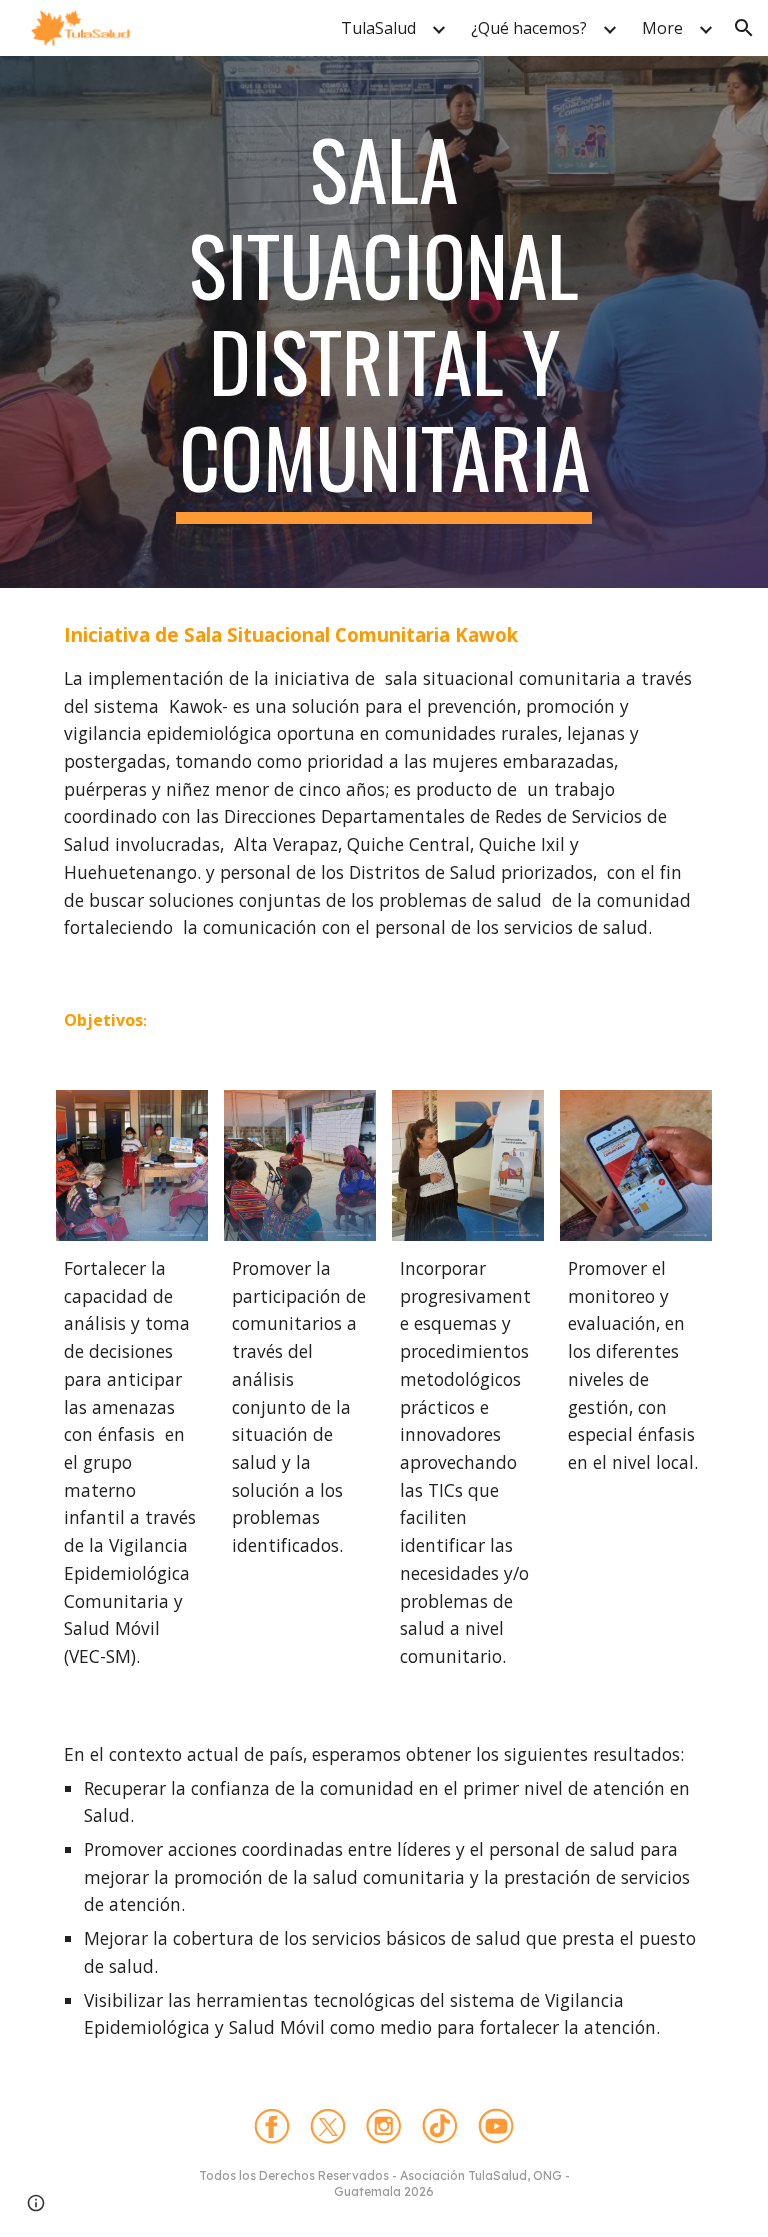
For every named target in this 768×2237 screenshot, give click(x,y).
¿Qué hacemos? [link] (529, 28)
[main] (383, 322)
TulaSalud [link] (378, 28)
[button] (744, 28)
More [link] (662, 28)
